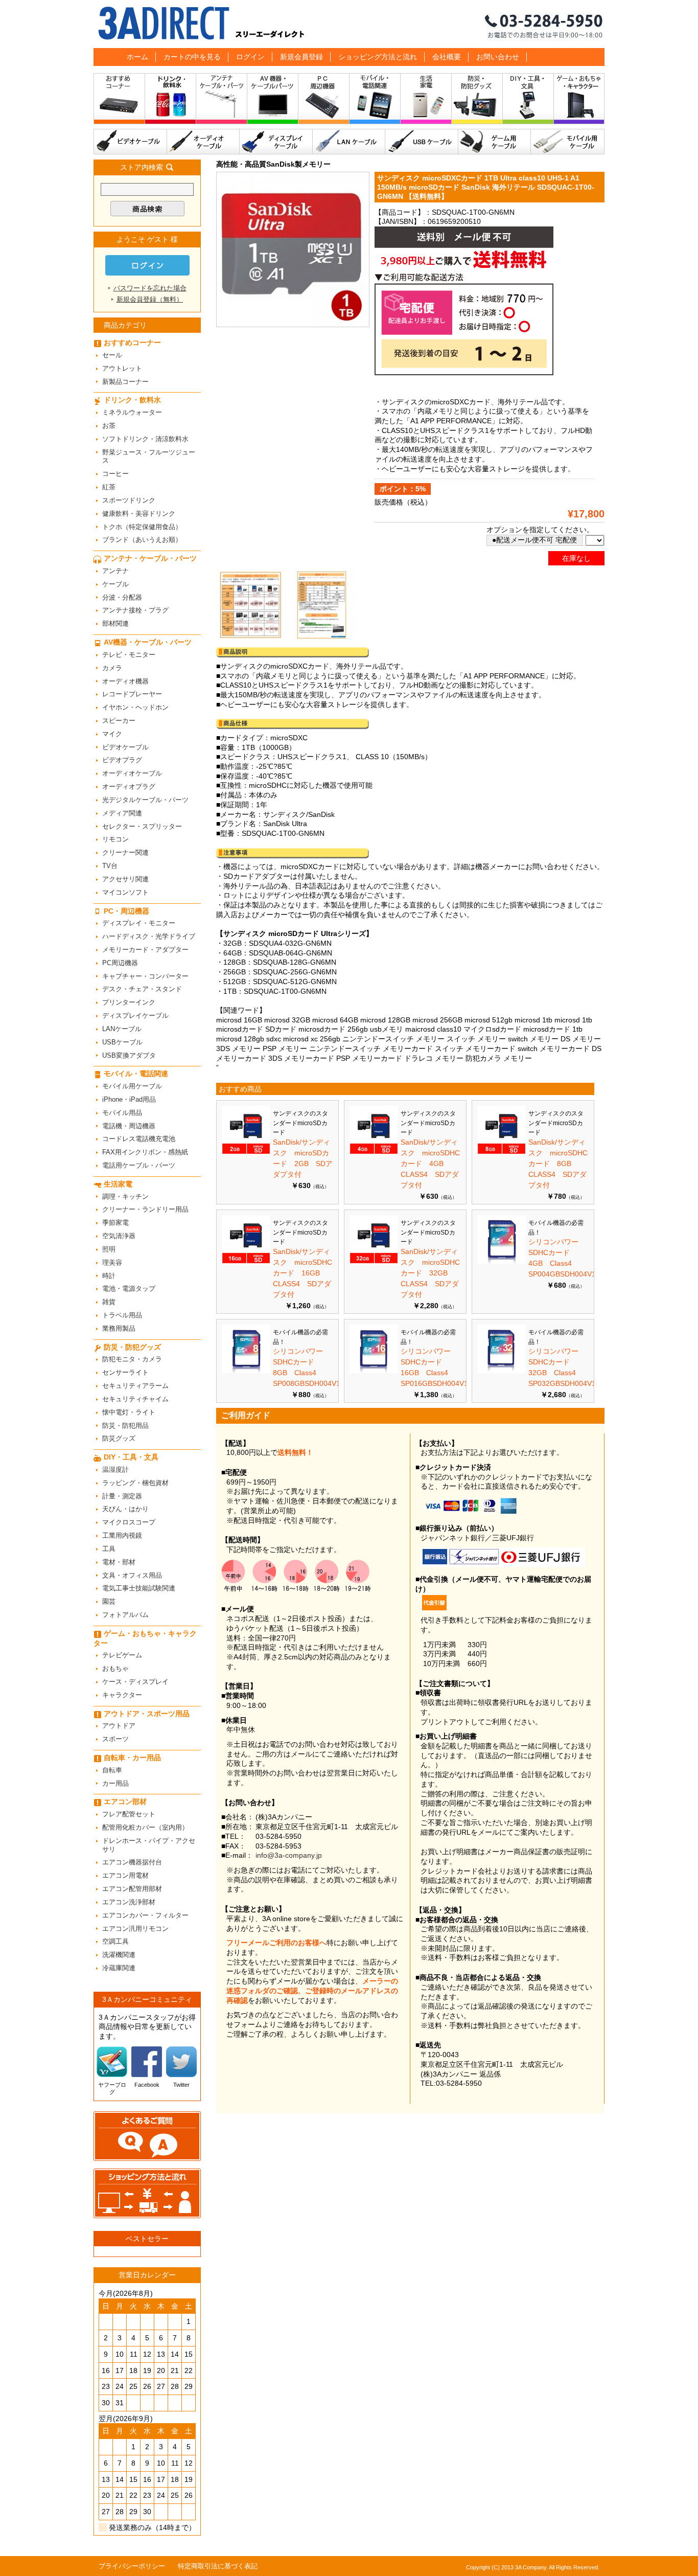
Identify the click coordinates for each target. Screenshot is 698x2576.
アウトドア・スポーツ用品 (147, 1714)
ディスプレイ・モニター (139, 923)
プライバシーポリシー (132, 2566)
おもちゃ (115, 1668)
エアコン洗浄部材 (129, 1902)
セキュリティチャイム (135, 1399)
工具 (109, 1549)
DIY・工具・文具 (528, 101)
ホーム (137, 57)
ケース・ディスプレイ (135, 1682)
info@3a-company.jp (289, 1855)
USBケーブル (422, 142)
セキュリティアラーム (135, 1386)
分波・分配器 (122, 597)
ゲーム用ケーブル (495, 142)
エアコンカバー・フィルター (145, 1915)
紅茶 (109, 487)
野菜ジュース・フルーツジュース (149, 457)
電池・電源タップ (129, 1289)
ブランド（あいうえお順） (142, 540)
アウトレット (122, 368)
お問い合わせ (498, 57)
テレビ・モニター (129, 655)
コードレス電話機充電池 (139, 1139)
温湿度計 (115, 1469)
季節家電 (115, 1223)
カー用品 (115, 1783)
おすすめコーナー (119, 101)
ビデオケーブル (130, 142)
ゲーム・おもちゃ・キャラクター (145, 1638)
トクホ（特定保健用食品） (142, 527)
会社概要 (447, 57)
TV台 (110, 866)
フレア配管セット (129, 1814)
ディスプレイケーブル (276, 142)
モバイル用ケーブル (568, 142)
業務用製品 (119, 1328)
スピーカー (119, 721)
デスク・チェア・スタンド (142, 989)
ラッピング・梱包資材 (135, 1483)
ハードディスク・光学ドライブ (149, 936)
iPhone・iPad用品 (129, 1099)
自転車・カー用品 (132, 1758)
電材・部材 (119, 1562)
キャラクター (122, 1695)
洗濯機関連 (119, 1955)
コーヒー (115, 474)
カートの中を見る (192, 57)
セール (112, 355)
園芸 (109, 1601)
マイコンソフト (125, 892)
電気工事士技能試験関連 (139, 1588)
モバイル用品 (122, 1113)
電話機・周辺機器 (129, 1126)
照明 (109, 1249)
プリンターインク (129, 1002)
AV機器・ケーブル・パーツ (273, 101)
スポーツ (115, 1739)
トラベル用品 (122, 1315)
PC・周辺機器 (324, 101)
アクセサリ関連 (125, 879)
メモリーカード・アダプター (145, 950)
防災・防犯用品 (125, 1426)
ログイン (250, 57)
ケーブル (115, 584)
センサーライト (125, 1372)
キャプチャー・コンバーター (145, 976)
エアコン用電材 (125, 1875)
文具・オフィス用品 (132, 1575)
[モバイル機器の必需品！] (502, 1261)
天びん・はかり (125, 1509)
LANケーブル (349, 142)
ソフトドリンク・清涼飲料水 (145, 439)
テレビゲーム (122, 1655)
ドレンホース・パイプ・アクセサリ (149, 1845)
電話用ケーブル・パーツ (139, 1165)
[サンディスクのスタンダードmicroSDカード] (246, 1152)
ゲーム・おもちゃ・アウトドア (579, 101)
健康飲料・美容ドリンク (139, 514)
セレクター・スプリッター (142, 826)
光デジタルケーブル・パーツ (145, 800)
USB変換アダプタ (129, 1055)
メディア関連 (122, 813)
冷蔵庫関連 (119, 1968)
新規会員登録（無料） (150, 299)
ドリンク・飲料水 (171, 101)
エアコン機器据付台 (132, 1862)
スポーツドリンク (129, 500)
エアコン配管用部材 (132, 1889)
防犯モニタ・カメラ (132, 1359)
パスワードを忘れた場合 (150, 288)
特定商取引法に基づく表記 (218, 2566)
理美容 (112, 1262)
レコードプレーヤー (132, 694)
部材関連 (115, 623)
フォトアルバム (125, 1615)
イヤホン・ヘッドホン (135, 707)
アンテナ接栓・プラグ (135, 610)
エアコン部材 (125, 1802)
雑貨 (109, 1302)
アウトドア (119, 1726)
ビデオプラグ (122, 760)
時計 (109, 1276)
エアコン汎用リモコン (135, 1929)
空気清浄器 (119, 1236)
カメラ (112, 668)
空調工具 (115, 1941)
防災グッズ (119, 1438)
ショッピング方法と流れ (378, 57)
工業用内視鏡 (122, 1535)
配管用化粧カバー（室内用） (145, 1827)
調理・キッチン (125, 1196)
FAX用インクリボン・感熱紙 (145, 1152)
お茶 (109, 426)
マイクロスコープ (129, 1522)
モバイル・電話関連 (375, 101)
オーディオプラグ (129, 787)
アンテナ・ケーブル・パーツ (222, 101)
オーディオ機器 (125, 681)
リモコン (115, 839)
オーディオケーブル (203, 142)
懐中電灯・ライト (129, 1412)
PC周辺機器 (120, 963)
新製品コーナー (125, 382)
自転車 (112, 1770)
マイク (112, 734)
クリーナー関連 (125, 852)
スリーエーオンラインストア (349, 24)
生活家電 (426, 101)
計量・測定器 (122, 1496)
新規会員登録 (301, 57)
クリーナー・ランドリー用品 (145, 1209)
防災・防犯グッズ (477, 101)
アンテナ (115, 571)
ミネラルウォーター (132, 412)
